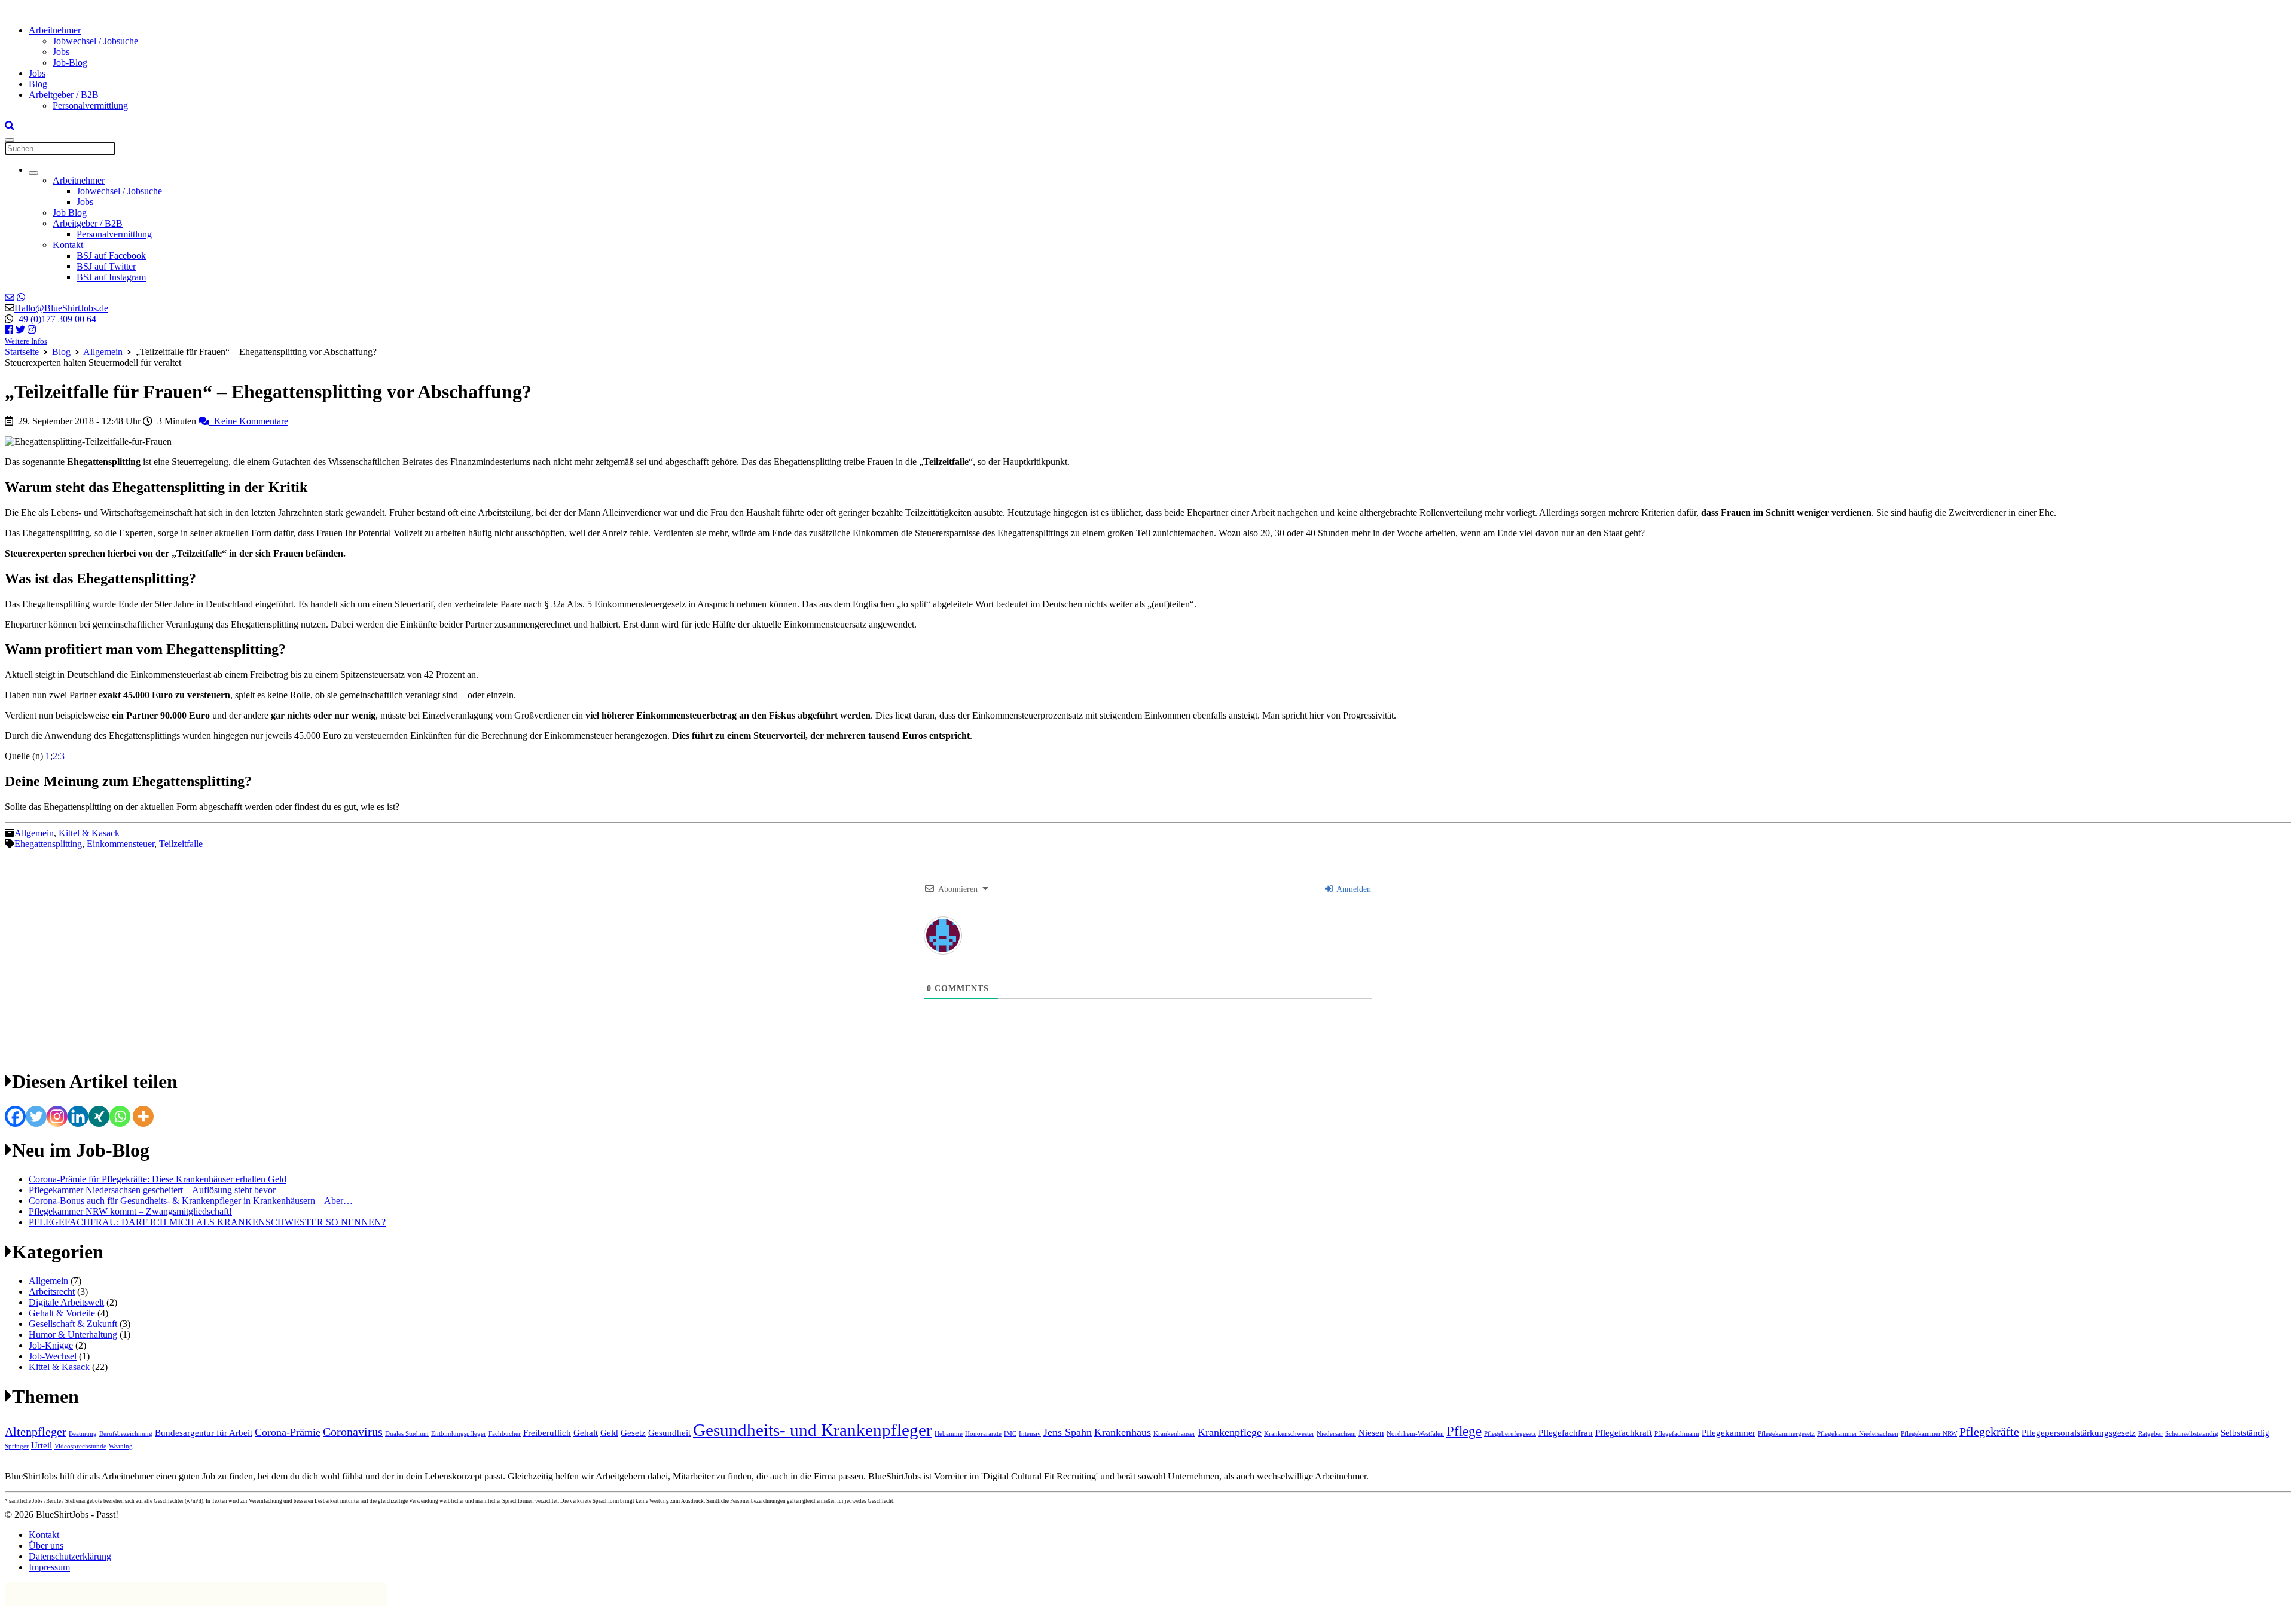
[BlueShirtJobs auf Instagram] (32, 330)
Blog (38, 84)
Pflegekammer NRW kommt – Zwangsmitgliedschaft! (130, 1211)
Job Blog (70, 213)
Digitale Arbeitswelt (66, 1302)
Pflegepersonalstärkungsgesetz (2079, 1433)
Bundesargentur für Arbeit (204, 1433)
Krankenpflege (1230, 1432)
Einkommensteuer (120, 844)
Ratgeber (2150, 1434)
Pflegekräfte (1989, 1432)
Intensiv (1030, 1434)
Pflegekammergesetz (1786, 1434)
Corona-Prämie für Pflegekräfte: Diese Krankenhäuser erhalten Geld (158, 1179)
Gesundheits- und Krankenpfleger (813, 1430)
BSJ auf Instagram (111, 277)
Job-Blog (70, 62)
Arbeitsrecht (52, 1291)
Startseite (22, 352)
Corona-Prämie (288, 1432)
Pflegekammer (1729, 1433)
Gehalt (586, 1433)
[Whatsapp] (120, 1116)
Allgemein (103, 352)
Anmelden (1353, 889)
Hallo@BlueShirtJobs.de (61, 308)
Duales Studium (407, 1434)
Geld (609, 1433)
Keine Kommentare (249, 421)
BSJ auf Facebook (111, 256)
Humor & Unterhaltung (73, 1335)
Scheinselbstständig (2192, 1434)
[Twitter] (36, 1116)
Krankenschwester (1289, 1434)
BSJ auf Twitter (106, 266)
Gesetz (633, 1433)
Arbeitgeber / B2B (64, 95)
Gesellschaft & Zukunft (73, 1324)
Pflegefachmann (1677, 1434)
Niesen (1371, 1433)
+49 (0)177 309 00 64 (55, 319)
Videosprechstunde (80, 1446)
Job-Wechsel (53, 1356)
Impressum (49, 1567)
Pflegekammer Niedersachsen (1858, 1434)
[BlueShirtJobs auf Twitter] (20, 330)
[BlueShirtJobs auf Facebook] (9, 330)
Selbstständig (2245, 1433)
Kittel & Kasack (89, 833)
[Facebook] (15, 1116)
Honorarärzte (983, 1434)
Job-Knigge (51, 1345)
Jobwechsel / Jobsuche (95, 41)
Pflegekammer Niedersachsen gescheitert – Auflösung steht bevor (152, 1190)
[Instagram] (57, 1116)
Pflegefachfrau (1566, 1433)
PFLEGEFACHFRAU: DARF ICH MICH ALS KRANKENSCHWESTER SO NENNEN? (207, 1222)
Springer (17, 1446)
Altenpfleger (36, 1432)
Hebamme (949, 1434)
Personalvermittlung (90, 106)
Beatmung (83, 1434)
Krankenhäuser (1174, 1434)
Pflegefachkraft (1624, 1433)
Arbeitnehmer (55, 30)
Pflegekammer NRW (1929, 1434)
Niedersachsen (1336, 1434)
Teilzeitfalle (181, 844)
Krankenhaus (1123, 1432)
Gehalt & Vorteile (62, 1313)
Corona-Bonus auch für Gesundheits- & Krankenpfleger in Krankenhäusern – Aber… (191, 1201)
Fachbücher (505, 1434)
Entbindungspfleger (459, 1434)
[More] (143, 1116)
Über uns (46, 1546)
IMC (1010, 1434)
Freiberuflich (547, 1433)
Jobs (61, 52)
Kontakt (68, 245)
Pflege (1464, 1431)
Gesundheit (669, 1433)
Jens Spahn (1068, 1432)
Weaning (121, 1446)
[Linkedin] (78, 1116)
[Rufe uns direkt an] (21, 297)
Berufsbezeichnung (126, 1434)
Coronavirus (353, 1432)
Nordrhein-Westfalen (1415, 1434)
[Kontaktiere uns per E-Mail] (10, 297)
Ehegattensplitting (48, 844)
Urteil (42, 1445)
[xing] (99, 1116)
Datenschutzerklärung (70, 1556)
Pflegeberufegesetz (1510, 1434)
